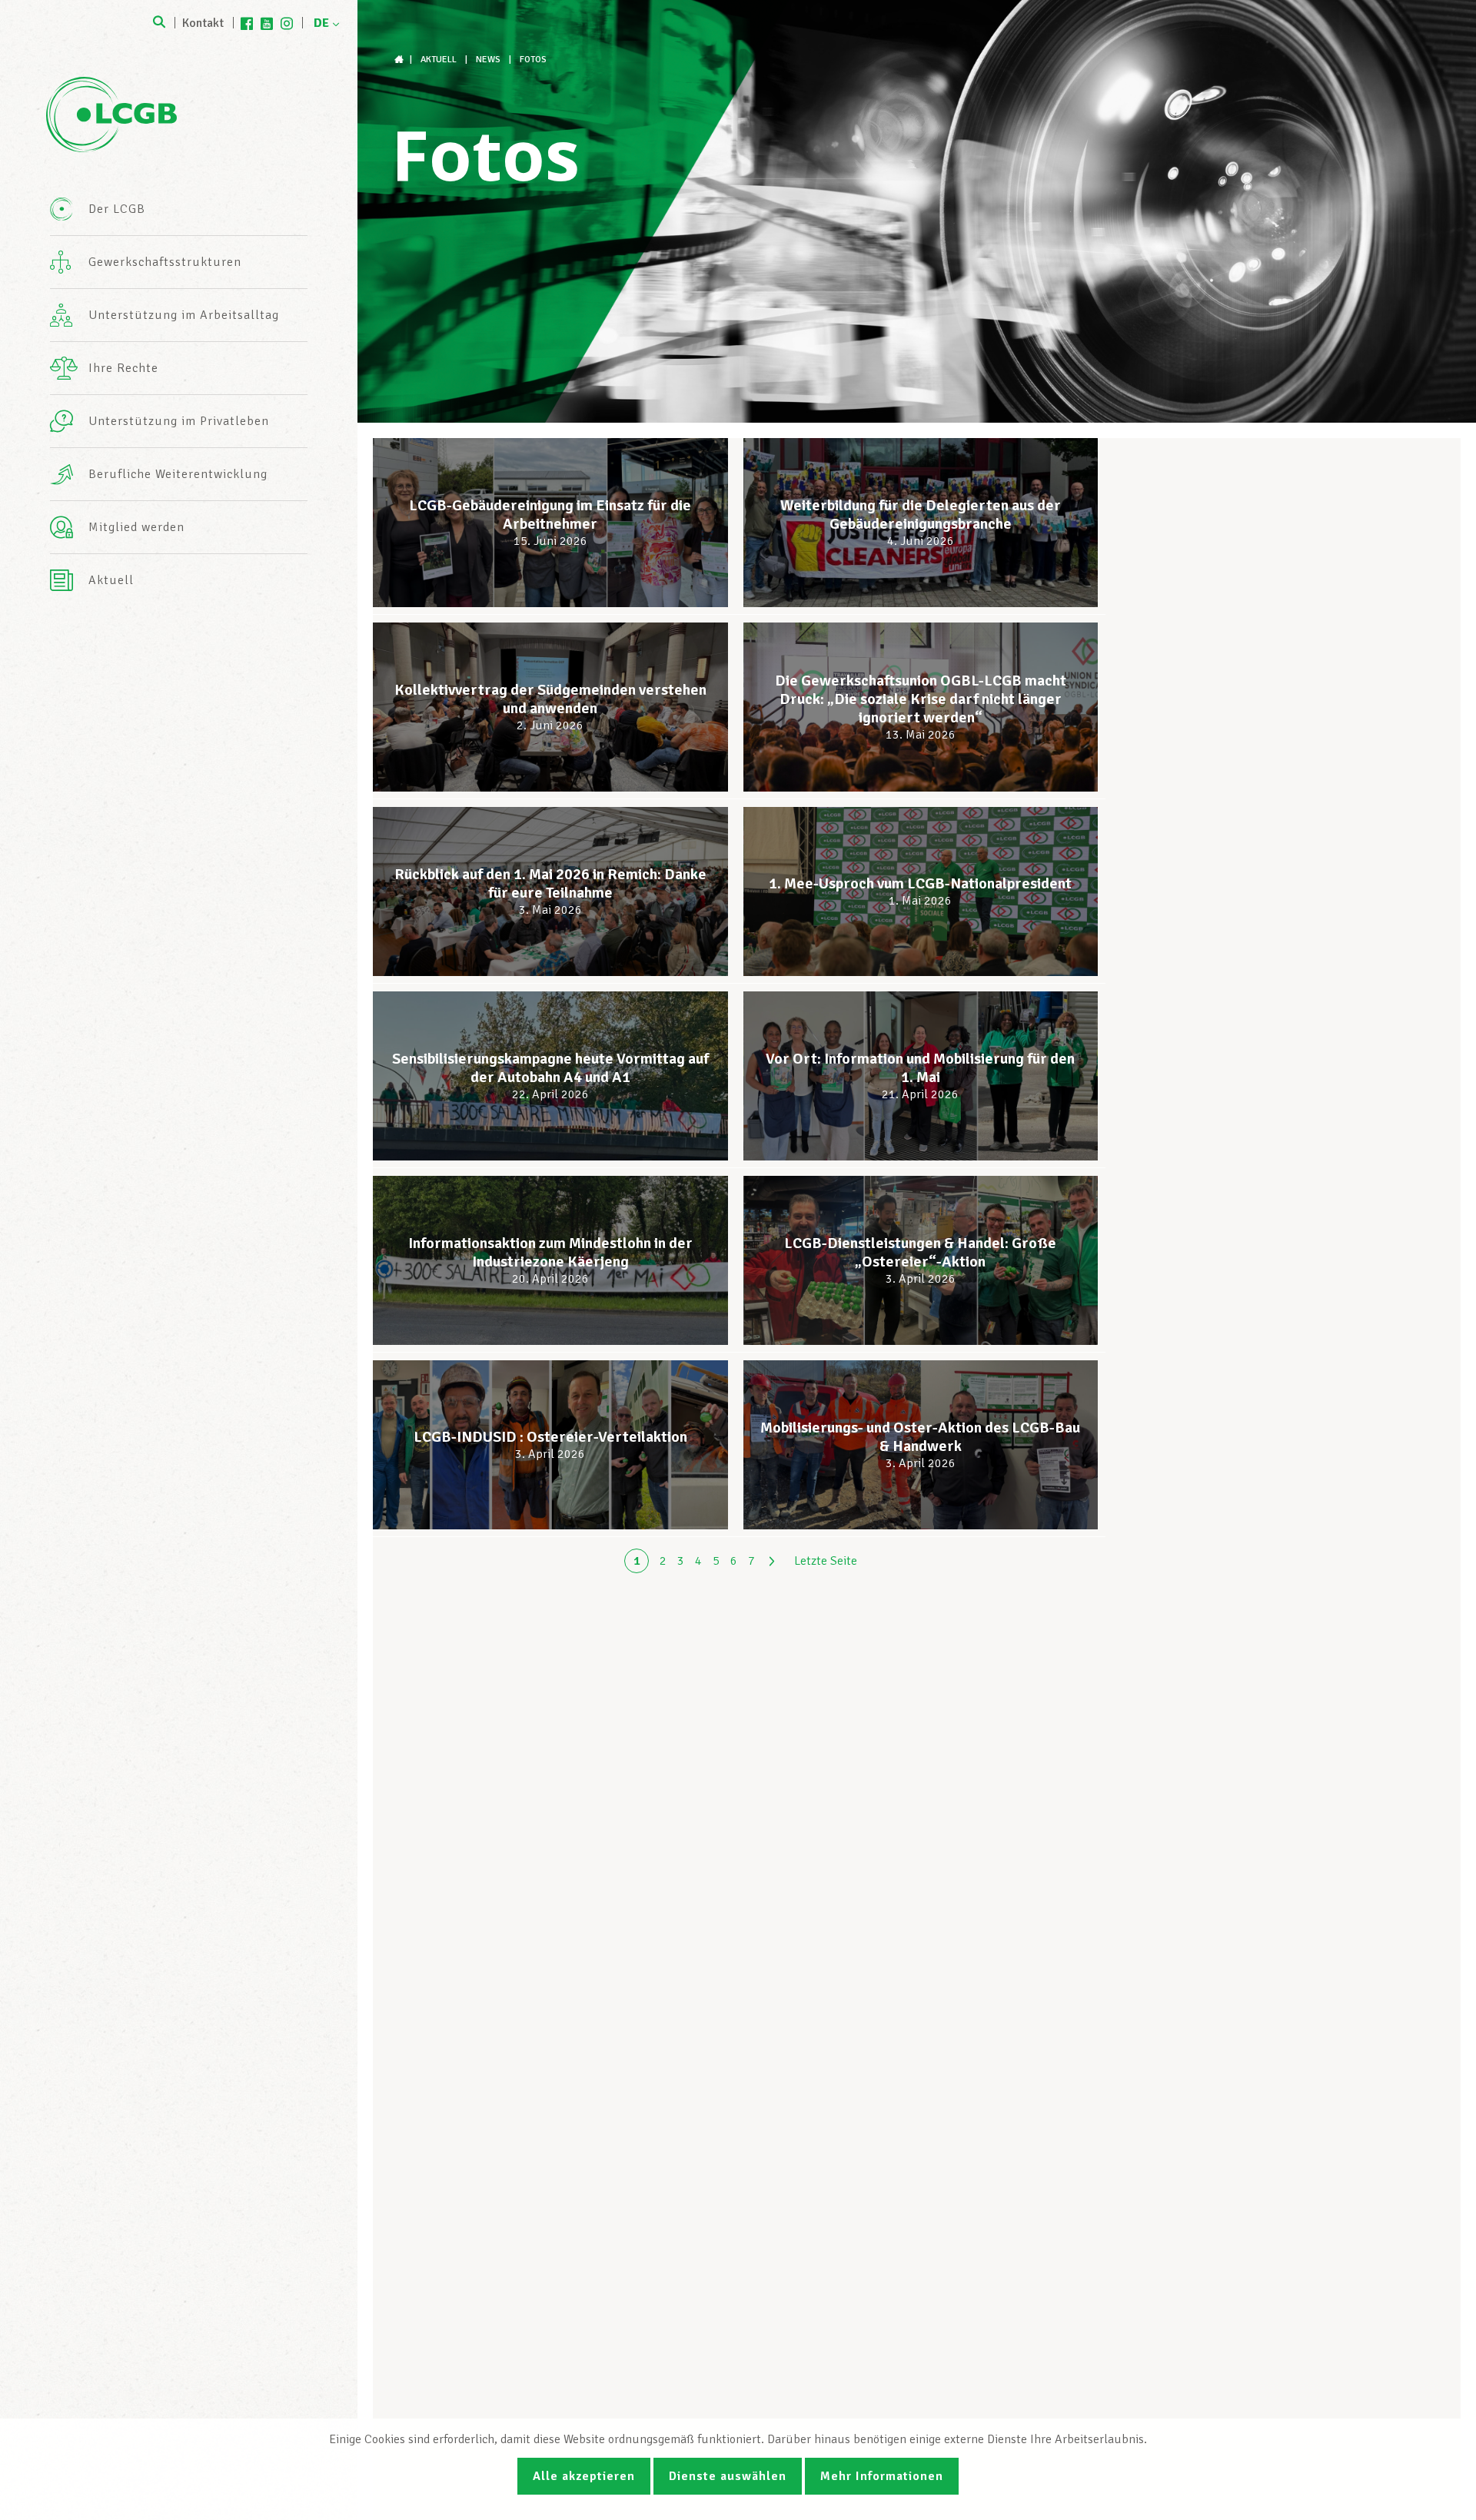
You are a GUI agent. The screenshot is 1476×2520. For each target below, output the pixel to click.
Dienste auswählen (728, 2476)
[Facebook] (247, 23)
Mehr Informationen (882, 2476)
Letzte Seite (826, 1561)
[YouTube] (267, 23)
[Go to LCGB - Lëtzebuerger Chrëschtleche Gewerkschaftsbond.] (401, 60)
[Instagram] (287, 23)
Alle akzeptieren (584, 2476)
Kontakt (203, 23)
